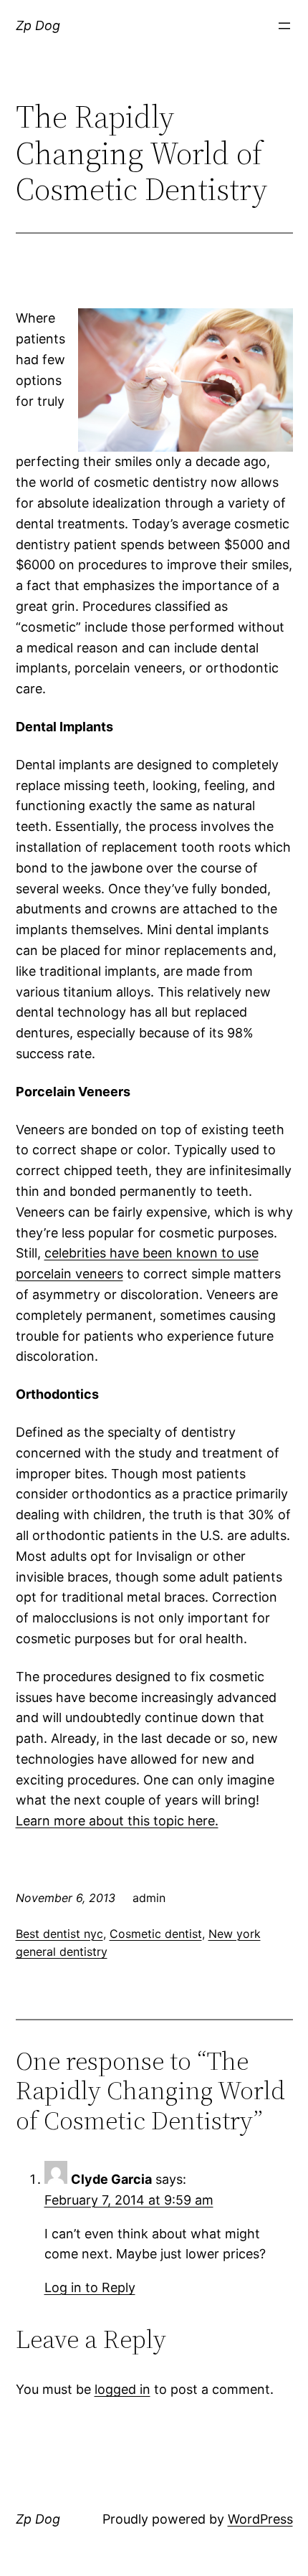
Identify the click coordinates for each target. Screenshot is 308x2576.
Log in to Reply (90, 2287)
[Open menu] (284, 26)
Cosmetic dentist (156, 1934)
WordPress (260, 2519)
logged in (122, 2389)
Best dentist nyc (59, 1934)
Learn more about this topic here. (117, 1821)
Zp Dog (38, 25)
